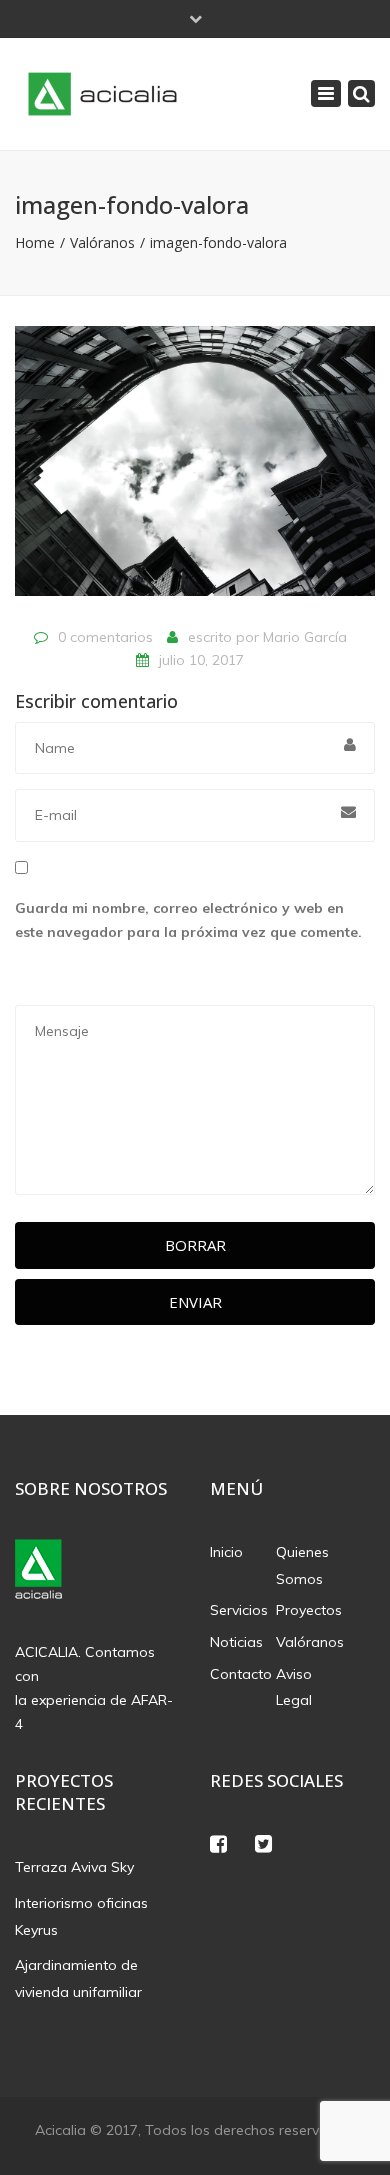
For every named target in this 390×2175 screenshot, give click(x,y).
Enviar (195, 1302)
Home (35, 242)
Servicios (239, 1610)
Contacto (241, 1674)
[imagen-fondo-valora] (195, 470)
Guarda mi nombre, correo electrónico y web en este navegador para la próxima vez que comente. (188, 920)
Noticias (236, 1642)
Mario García (305, 637)
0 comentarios (105, 637)
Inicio (226, 1552)
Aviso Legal (294, 1687)
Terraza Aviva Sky (74, 1867)
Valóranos (102, 242)
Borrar (195, 1245)
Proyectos (309, 1610)
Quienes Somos (302, 1565)
